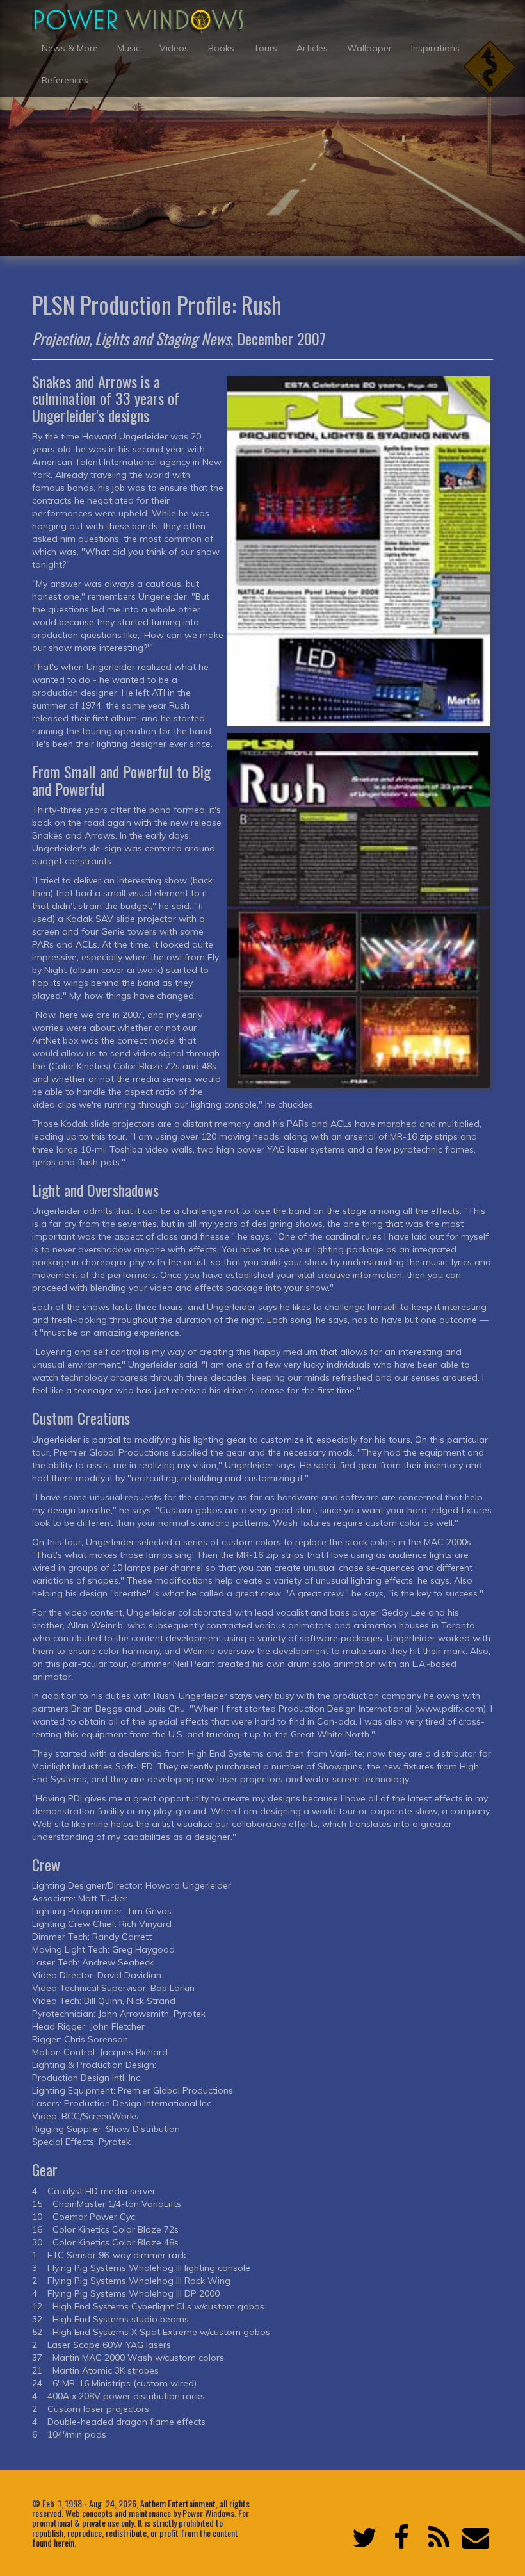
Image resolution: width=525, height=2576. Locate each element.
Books (221, 48)
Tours (265, 48)
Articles (312, 48)
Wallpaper (369, 48)
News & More (70, 48)
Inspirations (435, 48)
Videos (174, 48)
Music (129, 48)
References (65, 80)
